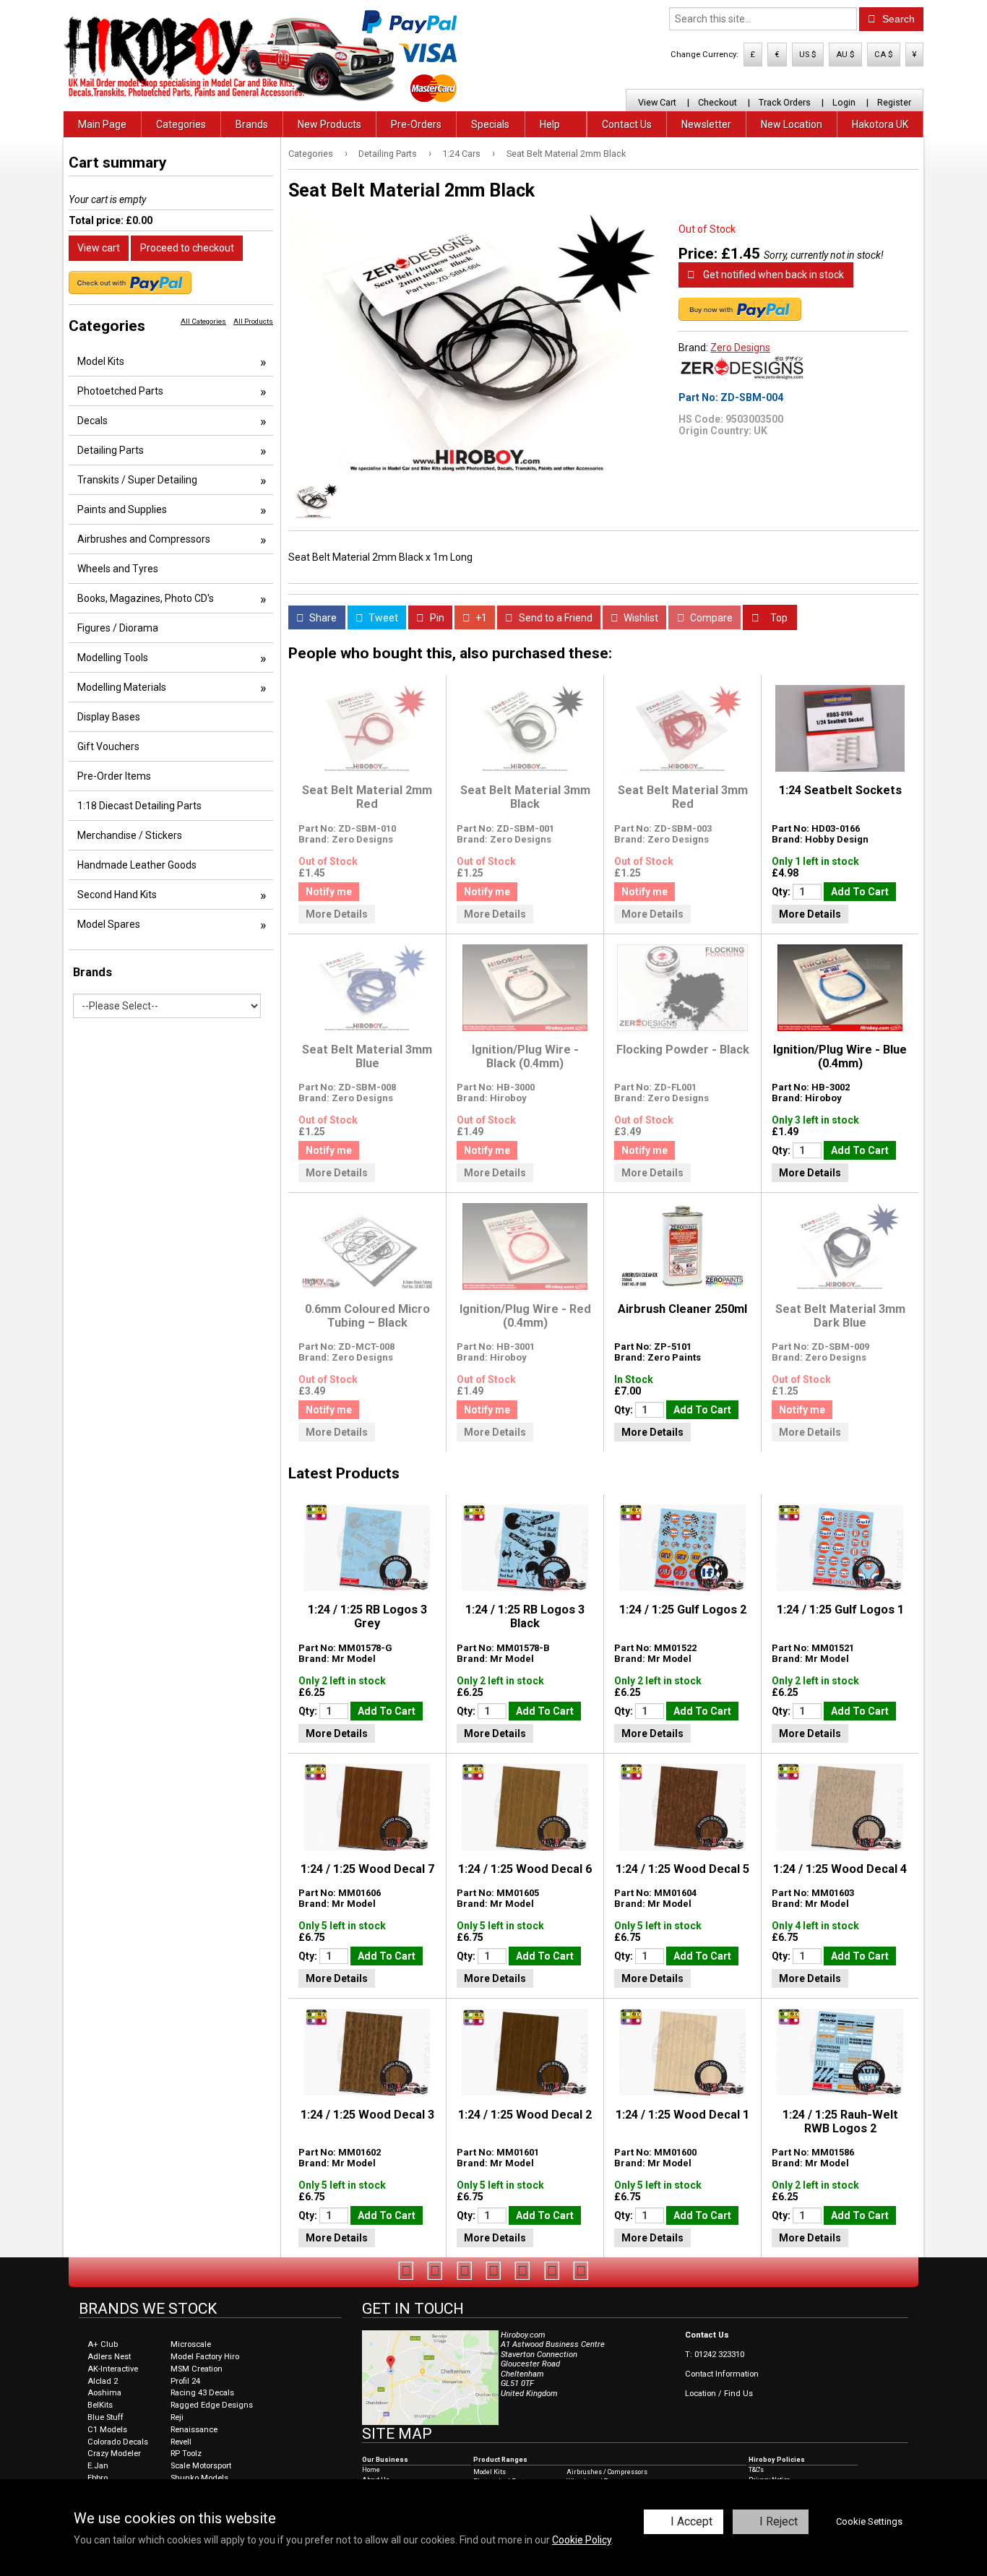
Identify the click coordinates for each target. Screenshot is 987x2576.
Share (322, 618)
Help (550, 124)
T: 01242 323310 (715, 2355)
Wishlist (640, 618)
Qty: (782, 892)
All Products (253, 321)
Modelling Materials (122, 687)
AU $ (845, 55)
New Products (329, 124)
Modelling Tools (113, 658)
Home (371, 2470)
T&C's (756, 2470)
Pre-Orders (416, 124)
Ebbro (98, 2478)
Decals (92, 421)
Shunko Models (199, 2478)
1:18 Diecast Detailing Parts (139, 806)
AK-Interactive (113, 2369)
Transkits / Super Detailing (137, 480)
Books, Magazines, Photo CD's (146, 598)
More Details (337, 914)
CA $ (884, 55)
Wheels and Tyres (118, 569)
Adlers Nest (109, 2357)
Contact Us (627, 124)
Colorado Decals (118, 2442)
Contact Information (722, 2374)
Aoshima (104, 2393)
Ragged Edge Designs (212, 2405)
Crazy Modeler (114, 2454)
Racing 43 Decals (202, 2393)
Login (844, 102)
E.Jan (98, 2466)
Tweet (382, 618)
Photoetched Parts (120, 391)
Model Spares (109, 924)
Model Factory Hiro (205, 2357)
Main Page (102, 124)
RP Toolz (186, 2454)
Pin (436, 618)
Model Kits (101, 361)
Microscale (191, 2344)
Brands (252, 124)
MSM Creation (197, 2369)
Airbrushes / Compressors (607, 2472)
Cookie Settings (869, 2521)
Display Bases (109, 717)
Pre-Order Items (114, 776)
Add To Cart (860, 892)
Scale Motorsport (201, 2466)
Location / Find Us (719, 2394)
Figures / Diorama (118, 628)
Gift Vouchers (108, 746)
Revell (181, 2442)
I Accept (691, 2521)
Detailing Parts (388, 154)
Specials (490, 124)
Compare (710, 618)
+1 (480, 618)
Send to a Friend (555, 618)
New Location (792, 124)
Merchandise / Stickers (130, 835)
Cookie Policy (582, 2540)
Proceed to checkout (187, 248)
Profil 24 (185, 2381)
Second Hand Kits (117, 895)
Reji (177, 2417)
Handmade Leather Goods (137, 865)
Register (894, 102)
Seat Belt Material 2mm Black (566, 154)
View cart (99, 248)
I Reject (779, 2521)
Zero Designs (740, 348)
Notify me (329, 892)
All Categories (203, 321)
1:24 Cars (461, 154)
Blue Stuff (105, 2417)
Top (778, 618)
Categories (181, 124)
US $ (808, 55)
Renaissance (194, 2430)
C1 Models (107, 2430)
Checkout (717, 102)
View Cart (657, 102)
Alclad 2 (103, 2381)
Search (897, 19)
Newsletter (706, 124)
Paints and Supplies (122, 509)
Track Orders (785, 102)
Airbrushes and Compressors (144, 539)
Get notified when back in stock (772, 275)
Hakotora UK (880, 124)
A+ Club (103, 2344)
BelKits (100, 2405)
